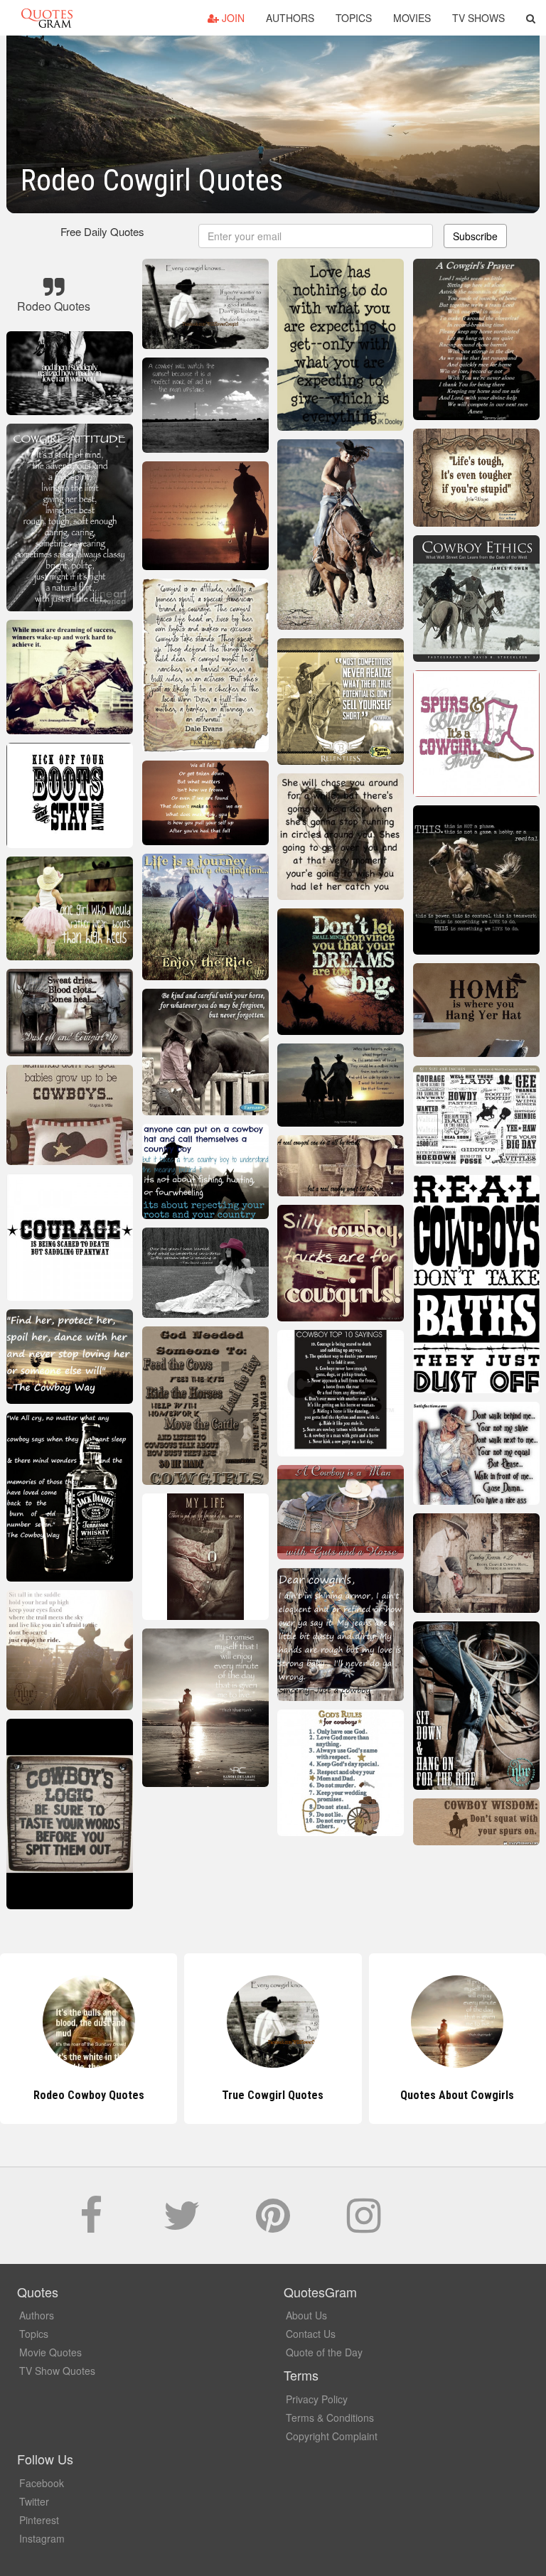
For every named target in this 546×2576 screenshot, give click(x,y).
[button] (531, 18)
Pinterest (39, 2520)
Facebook (42, 2483)
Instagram (42, 2538)
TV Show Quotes (57, 2371)
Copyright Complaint (332, 2436)
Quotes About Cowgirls (273, 2095)
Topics (354, 18)
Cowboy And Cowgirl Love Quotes (457, 2095)
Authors (290, 18)
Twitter (34, 2501)
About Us (306, 2315)
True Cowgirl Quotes (89, 2095)
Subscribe (475, 236)
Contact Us (311, 2334)
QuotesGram (47, 18)
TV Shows (478, 18)
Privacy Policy (317, 2399)
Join (232, 18)
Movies (412, 18)
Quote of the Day (324, 2352)
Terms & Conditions (330, 2417)
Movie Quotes (50, 2352)
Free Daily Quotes (102, 231)
